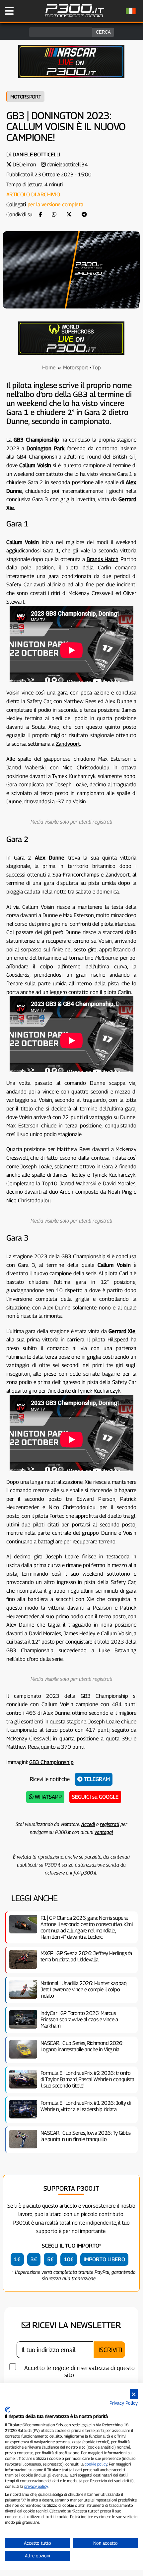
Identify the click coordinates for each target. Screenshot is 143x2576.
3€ (34, 2259)
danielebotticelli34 (67, 165)
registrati (109, 1824)
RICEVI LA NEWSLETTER (75, 2325)
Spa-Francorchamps (76, 875)
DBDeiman (24, 165)
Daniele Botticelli (36, 155)
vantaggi (104, 1832)
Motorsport (26, 97)
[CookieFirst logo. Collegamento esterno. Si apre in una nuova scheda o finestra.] (7, 2410)
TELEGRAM (96, 1779)
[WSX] (71, 353)
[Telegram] (84, 214)
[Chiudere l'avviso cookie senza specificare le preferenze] (134, 2394)
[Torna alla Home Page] (74, 16)
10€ (69, 2259)
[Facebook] (40, 214)
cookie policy (96, 2464)
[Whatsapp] (54, 214)
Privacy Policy (124, 2403)
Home (49, 368)
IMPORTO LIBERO (104, 2259)
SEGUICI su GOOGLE (95, 1797)
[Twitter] (69, 214)
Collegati (16, 204)
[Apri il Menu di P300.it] (9, 11)
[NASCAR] (71, 76)
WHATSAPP (48, 1797)
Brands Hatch (103, 559)
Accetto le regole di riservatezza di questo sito (79, 2371)
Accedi (88, 1824)
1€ (17, 2259)
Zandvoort (68, 744)
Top (96, 368)
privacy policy (36, 2486)
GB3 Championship (51, 1762)
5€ (50, 2259)
